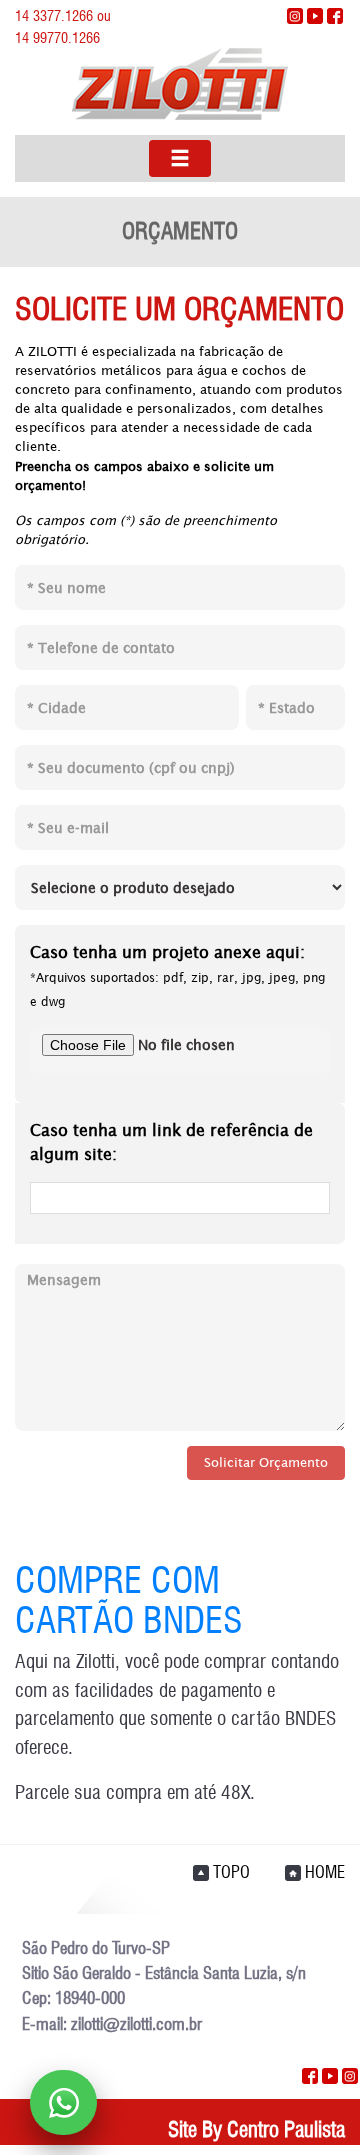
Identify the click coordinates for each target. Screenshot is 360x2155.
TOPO (229, 1872)
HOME (323, 1872)
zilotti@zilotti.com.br (136, 2024)
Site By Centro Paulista (256, 2129)
